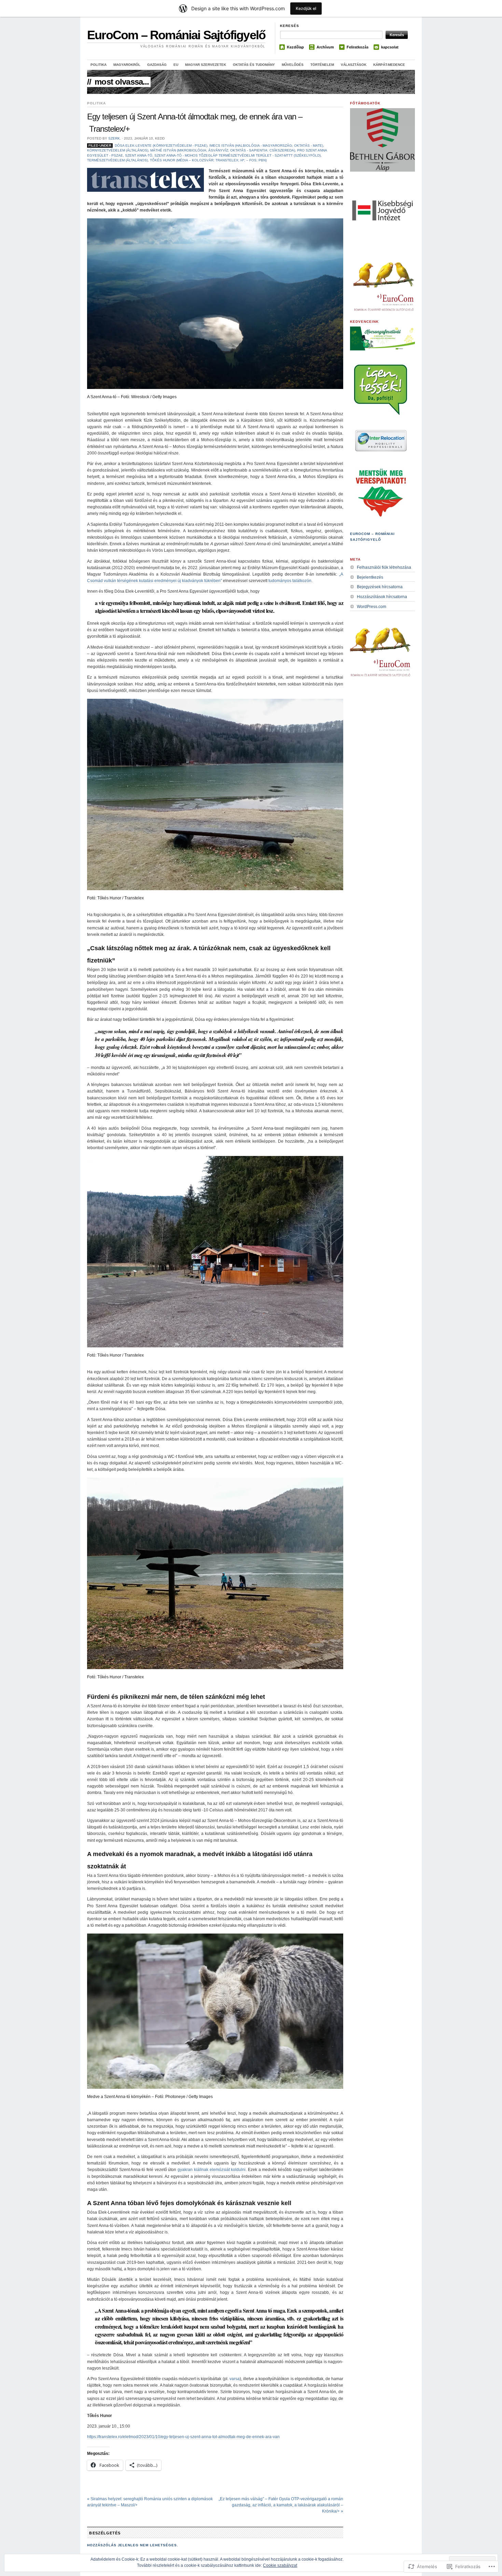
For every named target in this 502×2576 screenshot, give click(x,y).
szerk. (115, 138)
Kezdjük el (306, 8)
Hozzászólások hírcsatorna (382, 597)
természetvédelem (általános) (117, 160)
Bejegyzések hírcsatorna (380, 587)
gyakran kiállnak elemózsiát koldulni (212, 2170)
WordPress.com (372, 607)
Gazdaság (157, 65)
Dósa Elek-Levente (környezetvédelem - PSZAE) (161, 146)
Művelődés (293, 65)
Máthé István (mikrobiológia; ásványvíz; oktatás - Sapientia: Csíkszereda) (223, 150)
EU (176, 65)
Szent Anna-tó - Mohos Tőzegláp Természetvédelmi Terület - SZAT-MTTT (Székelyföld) (238, 155)
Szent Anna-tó (139, 155)
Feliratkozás (358, 47)
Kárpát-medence (389, 65)
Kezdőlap (295, 47)
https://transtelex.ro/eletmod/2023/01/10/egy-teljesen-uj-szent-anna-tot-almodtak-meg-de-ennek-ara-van (183, 2437)
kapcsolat (390, 47)
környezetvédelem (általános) (118, 150)
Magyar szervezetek (206, 65)
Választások (354, 65)
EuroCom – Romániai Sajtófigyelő (176, 35)
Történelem (322, 65)
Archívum (325, 47)
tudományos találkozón (290, 581)
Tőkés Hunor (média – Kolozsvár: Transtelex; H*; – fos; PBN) (208, 160)
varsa (235, 2379)
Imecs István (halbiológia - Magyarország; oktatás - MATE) (266, 146)
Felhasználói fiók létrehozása (384, 567)
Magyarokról (127, 65)
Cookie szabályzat (280, 2565)
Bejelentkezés (370, 577)
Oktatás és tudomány (254, 65)
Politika (99, 65)
